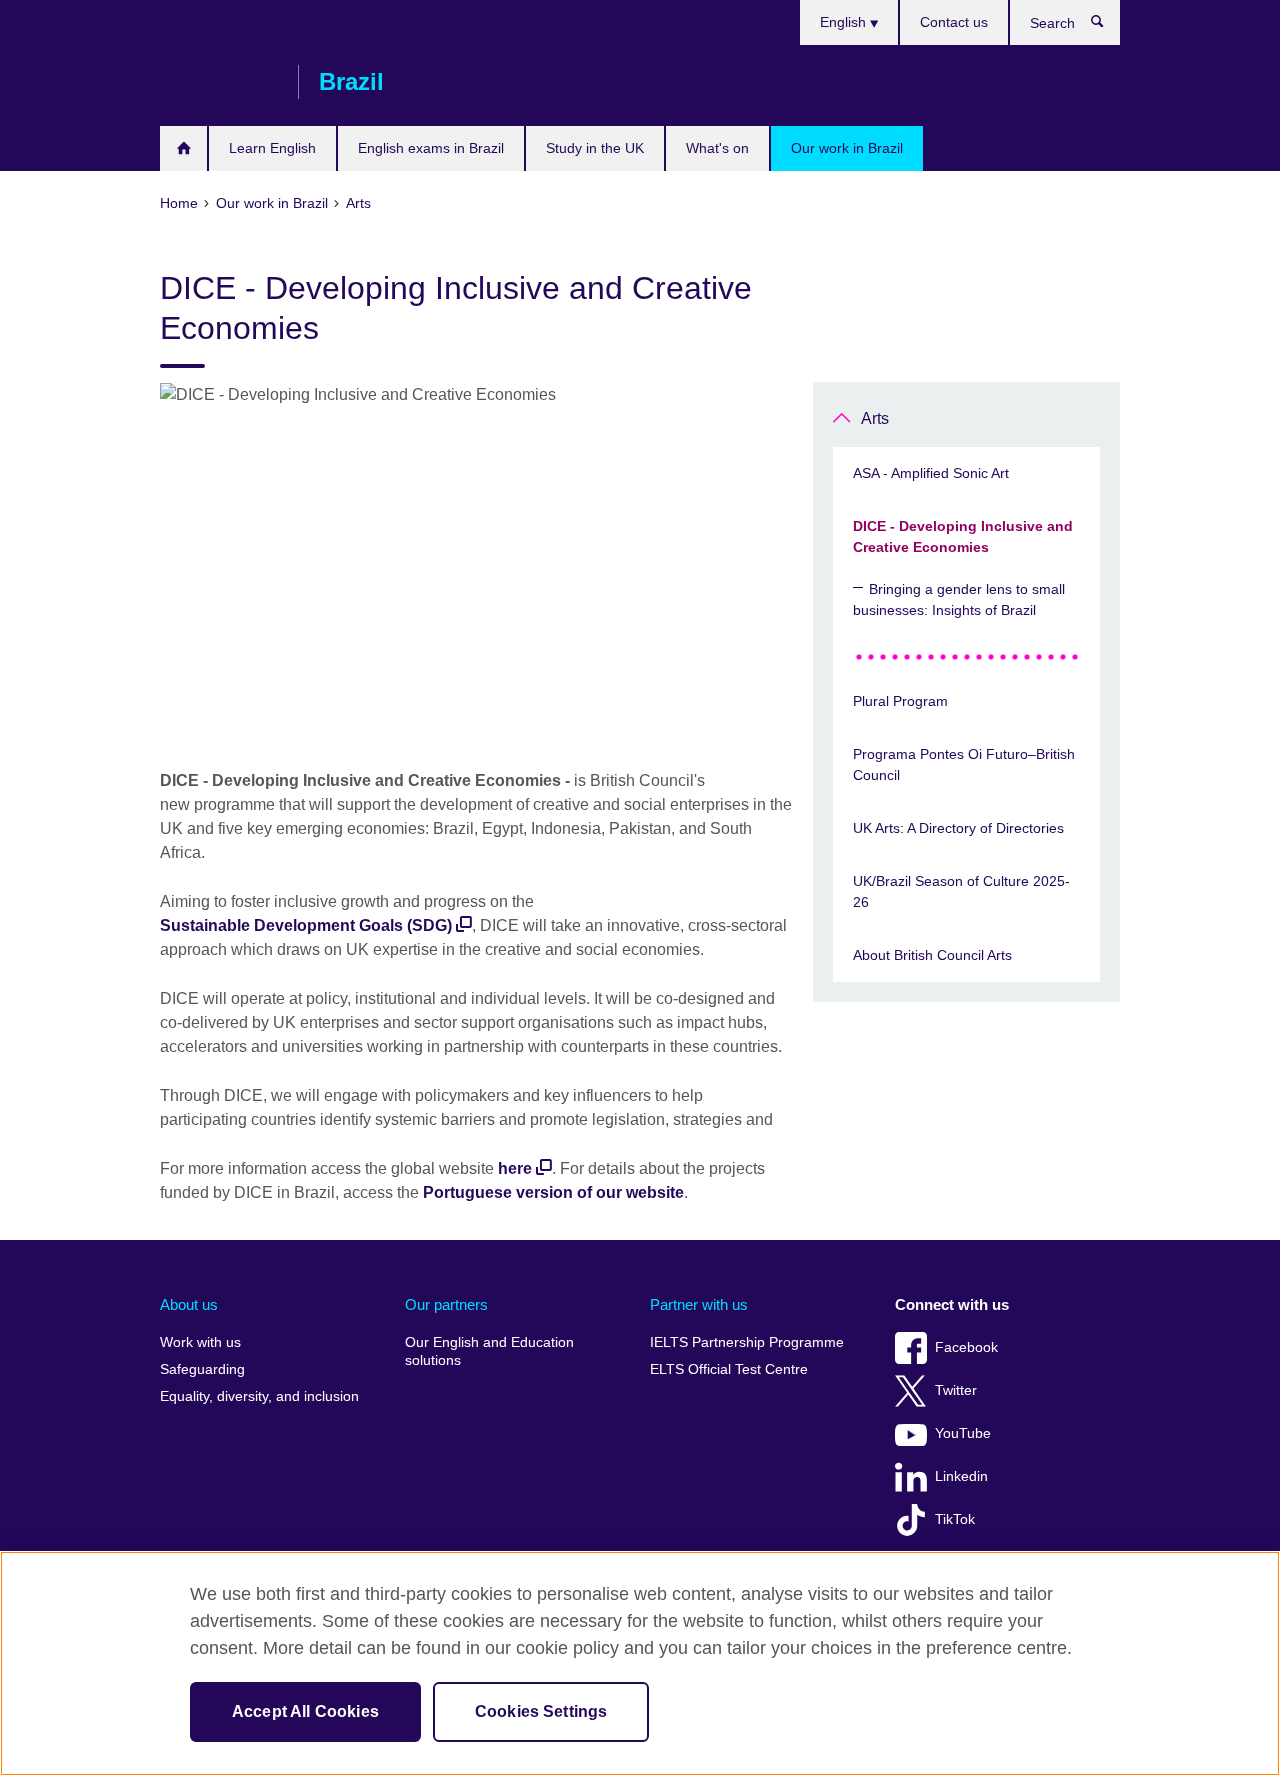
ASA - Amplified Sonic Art (931, 473)
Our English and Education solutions (489, 1351)
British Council (219, 82)
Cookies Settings (541, 1711)
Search (1107, 26)
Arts (875, 418)
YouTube (963, 1433)
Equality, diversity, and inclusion (259, 1396)
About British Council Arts (932, 955)
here (515, 1168)
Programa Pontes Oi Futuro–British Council (964, 764)
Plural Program (900, 701)
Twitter (956, 1390)
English (845, 22)
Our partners (446, 1304)
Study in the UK (595, 148)
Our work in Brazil (847, 148)
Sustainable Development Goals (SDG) (306, 925)
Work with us (200, 1342)
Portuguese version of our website (553, 1192)
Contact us (954, 22)
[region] (640, 1663)
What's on (717, 148)
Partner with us (699, 1304)
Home (183, 148)
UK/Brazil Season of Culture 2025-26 (961, 891)
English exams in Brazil (431, 148)
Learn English (272, 148)
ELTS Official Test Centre (729, 1369)
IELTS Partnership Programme (747, 1342)
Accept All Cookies (305, 1711)
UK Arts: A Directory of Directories (958, 828)
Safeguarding (202, 1369)
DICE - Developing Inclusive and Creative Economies (963, 536)
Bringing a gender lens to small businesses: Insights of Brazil (959, 599)
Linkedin (961, 1476)
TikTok (955, 1519)
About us (189, 1304)
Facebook (966, 1347)
